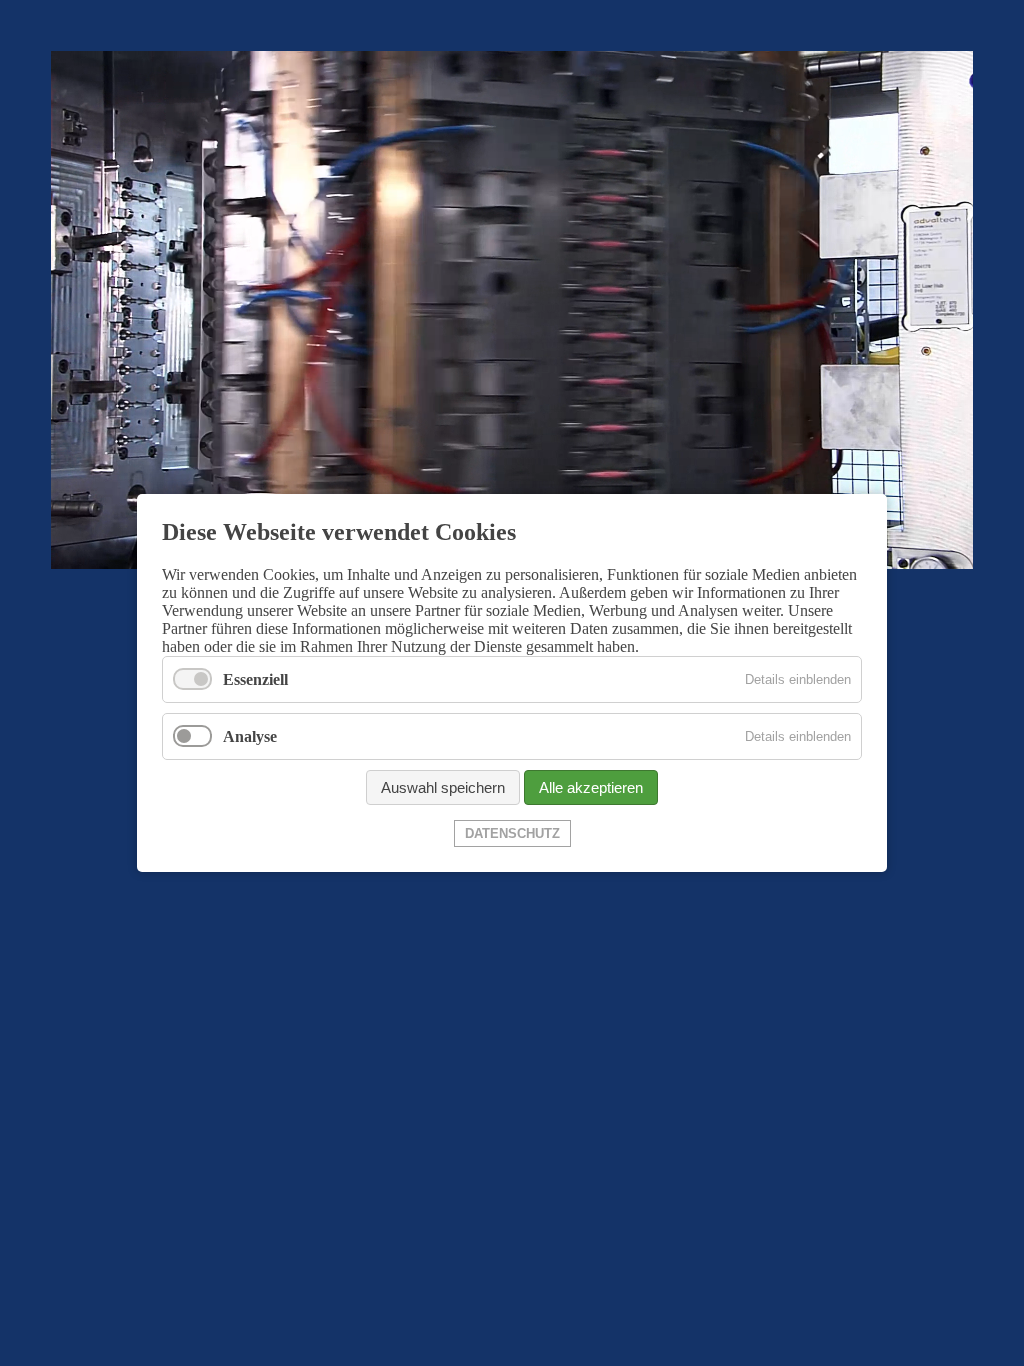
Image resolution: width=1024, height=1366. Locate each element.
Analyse (250, 736)
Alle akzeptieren (591, 787)
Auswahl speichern (443, 787)
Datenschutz (512, 833)
